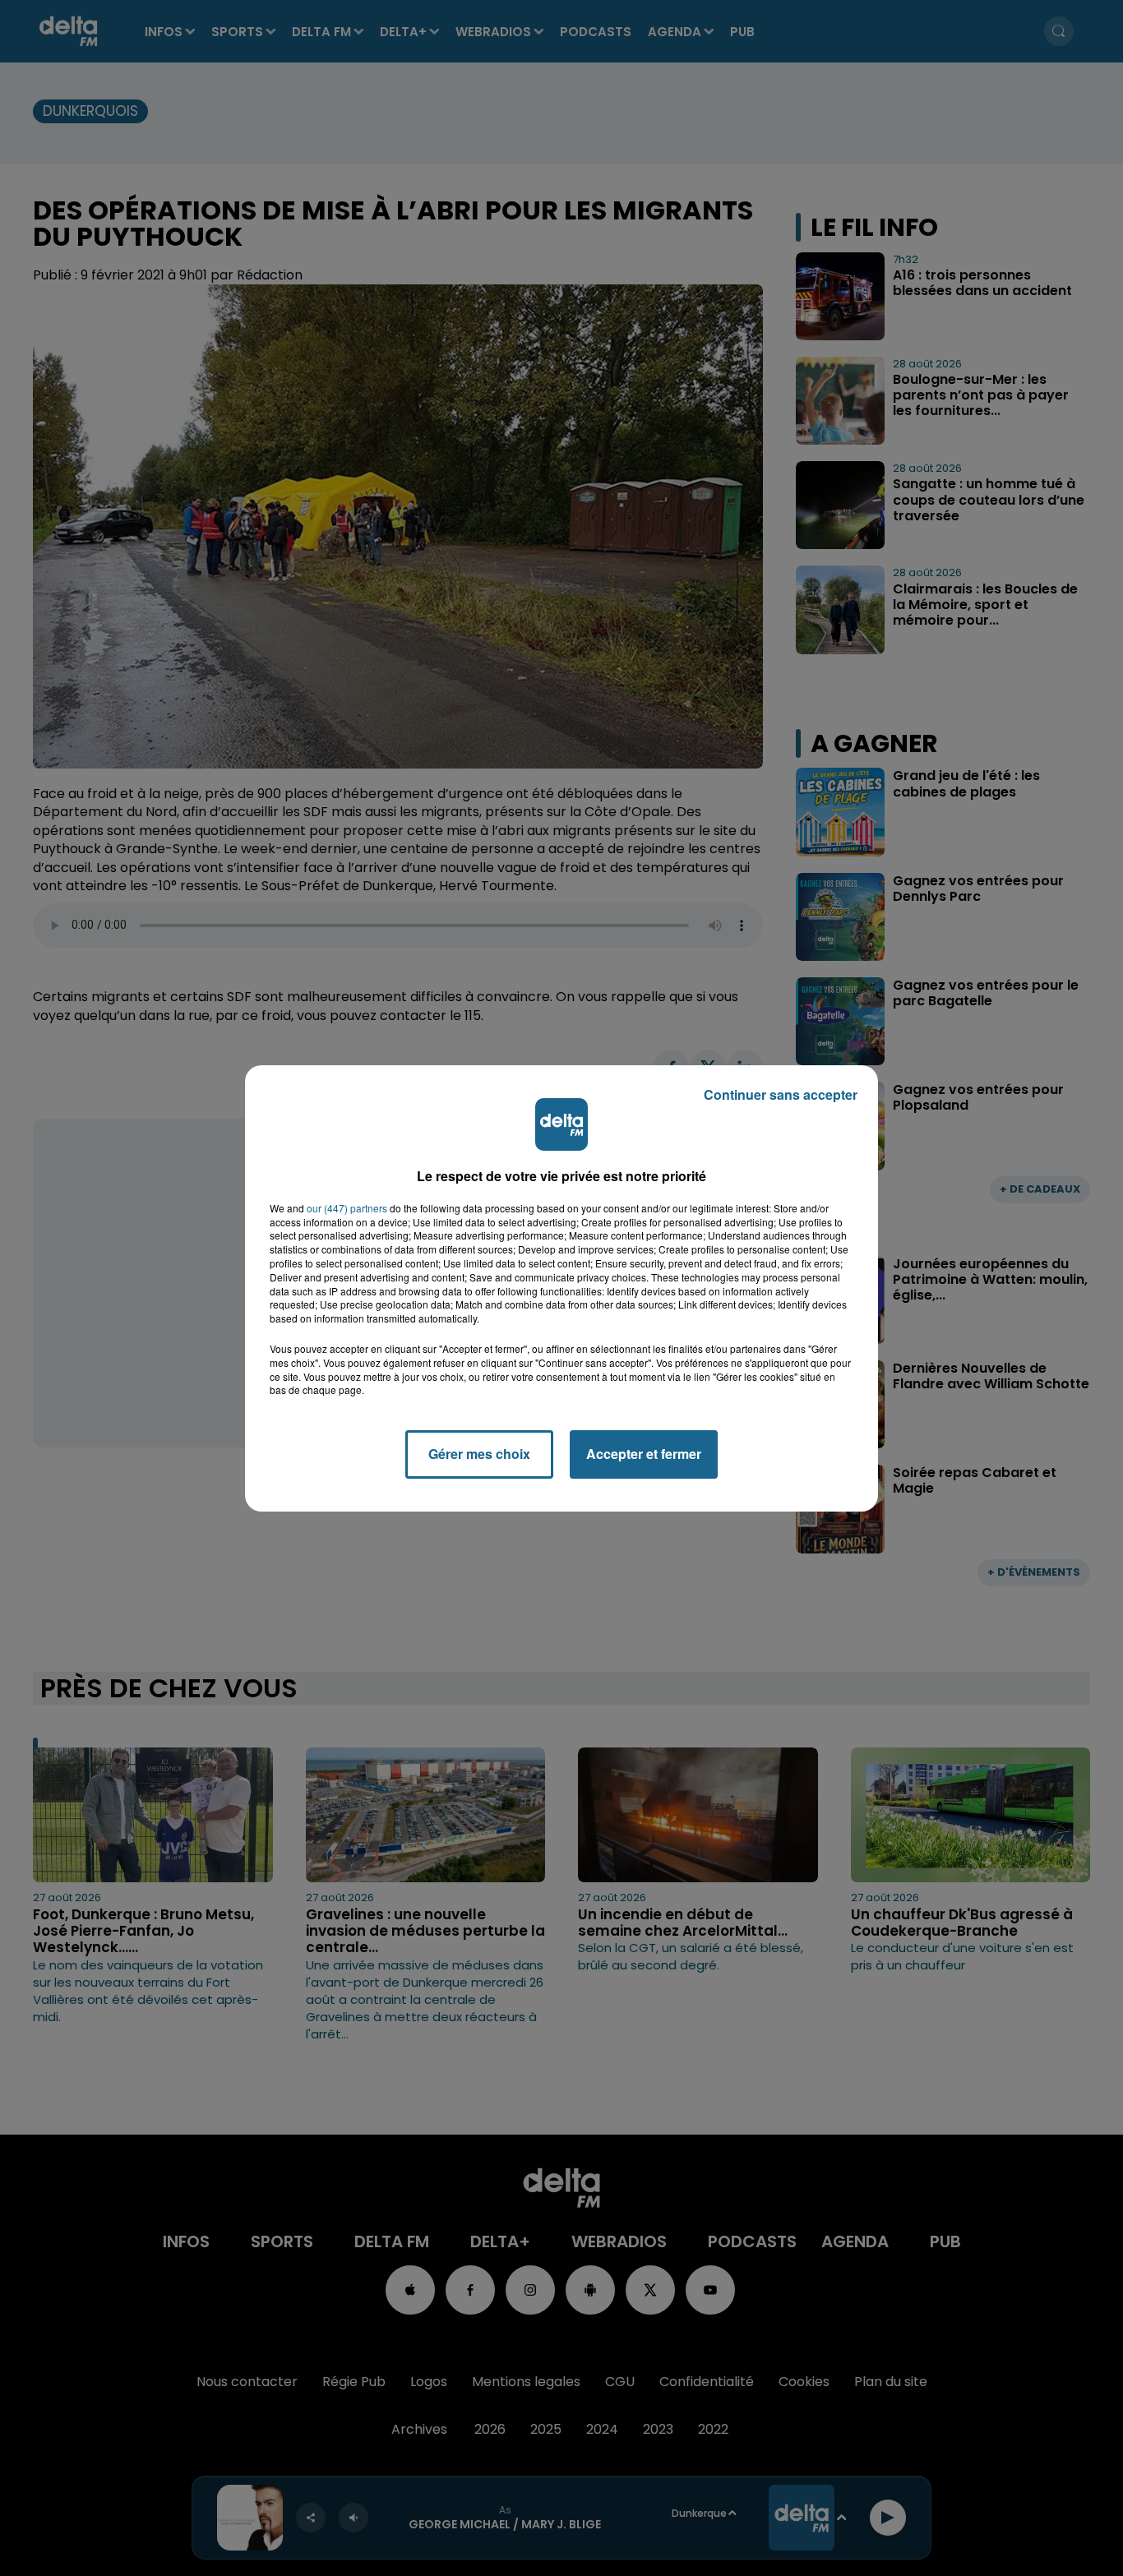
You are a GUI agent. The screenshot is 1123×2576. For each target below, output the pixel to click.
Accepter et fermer (644, 1454)
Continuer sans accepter (781, 1094)
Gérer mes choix (479, 1454)
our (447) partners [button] (347, 1208)
